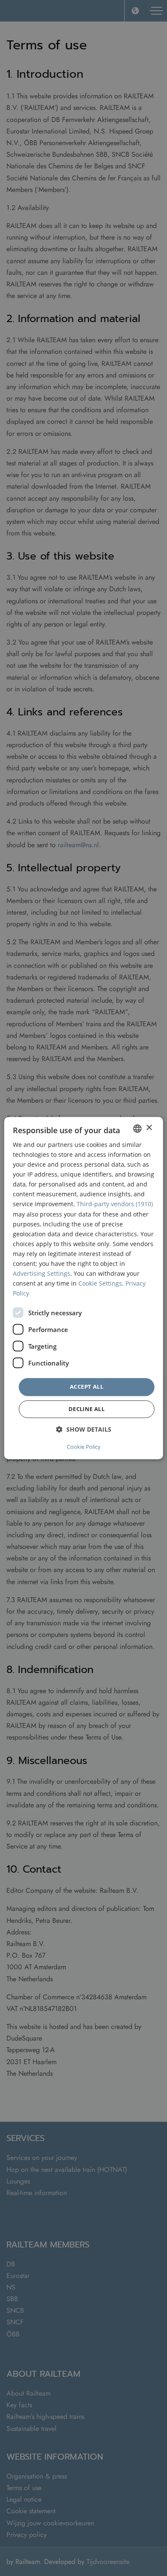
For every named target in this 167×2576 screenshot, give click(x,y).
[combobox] (137, 1128)
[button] (84, 1429)
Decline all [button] (86, 1409)
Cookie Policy (84, 1447)
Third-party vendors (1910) (115, 1204)
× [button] (149, 1128)
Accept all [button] (86, 1387)
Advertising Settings (42, 1273)
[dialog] (84, 1288)
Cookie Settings (100, 1283)
